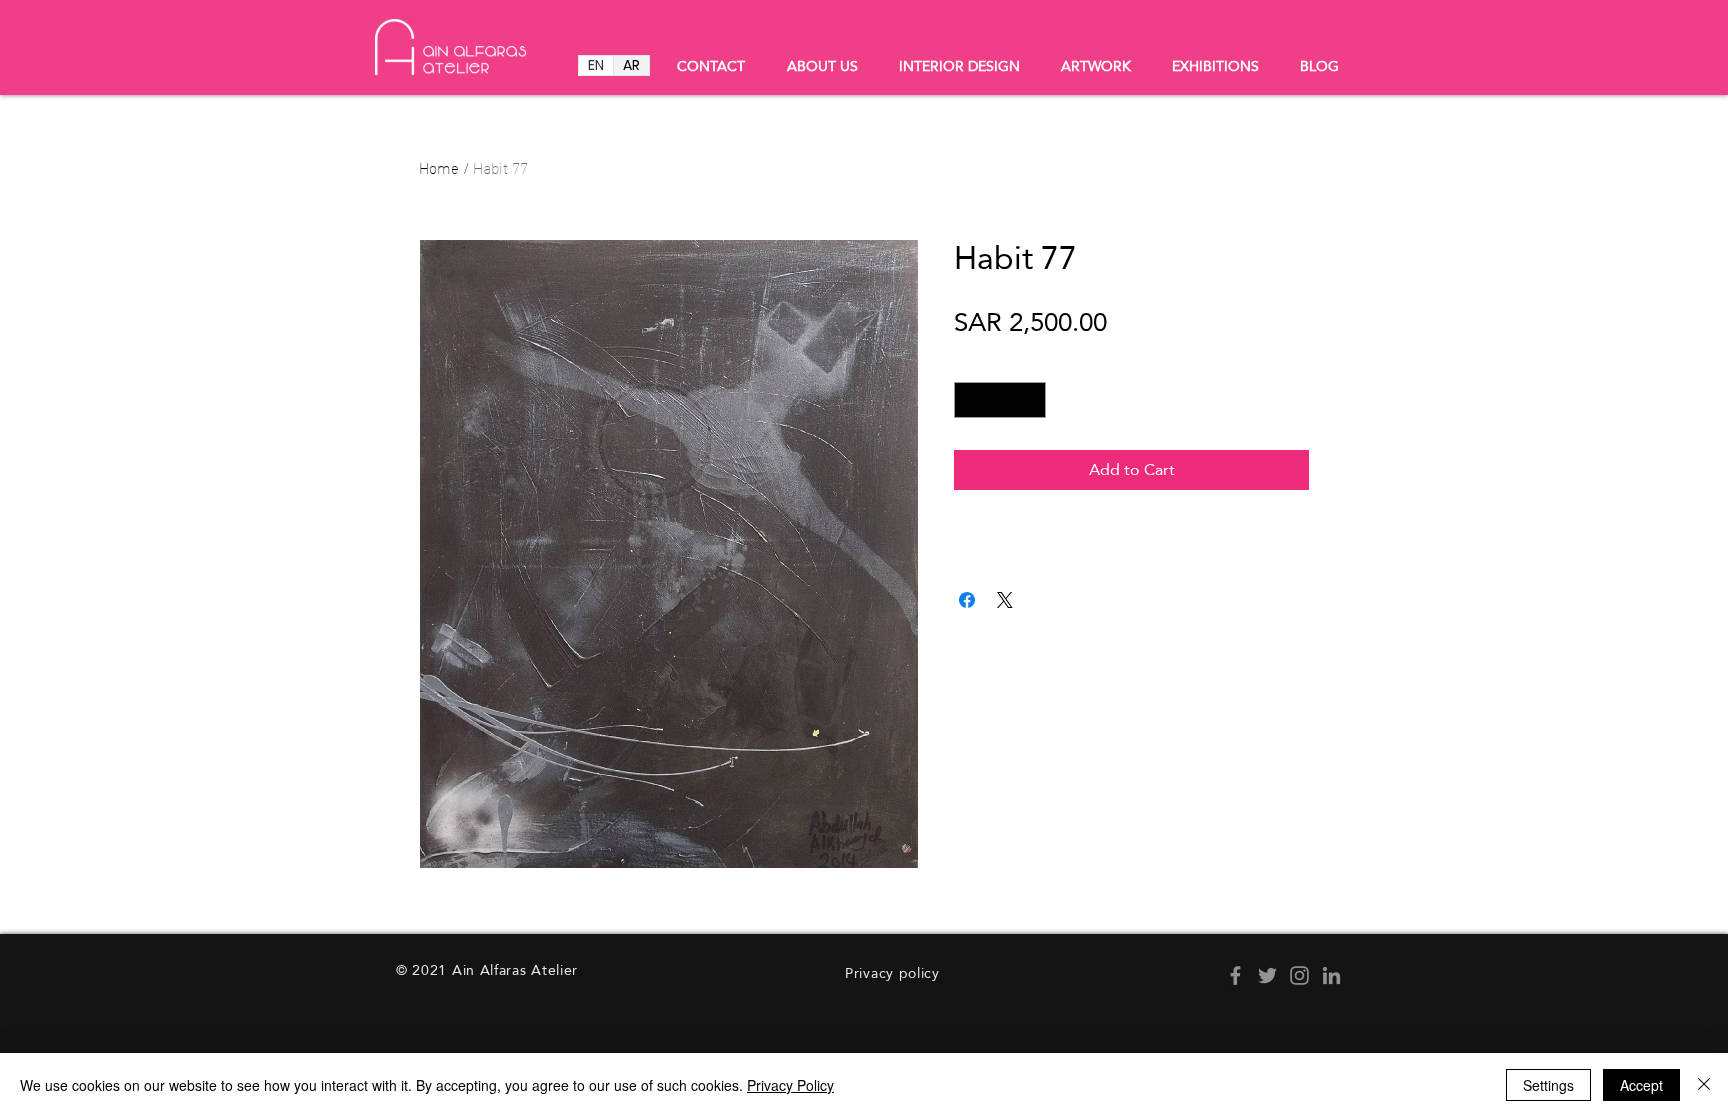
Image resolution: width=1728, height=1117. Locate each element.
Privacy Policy (790, 1085)
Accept (1641, 1085)
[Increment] (1032, 400)
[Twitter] (1267, 975)
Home (439, 166)
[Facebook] (1235, 975)
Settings (1548, 1085)
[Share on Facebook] (967, 600)
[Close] (1704, 1085)
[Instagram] (1299, 975)
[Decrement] (969, 400)
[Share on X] (1005, 600)
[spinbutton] (1000, 400)
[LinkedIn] (1331, 975)
